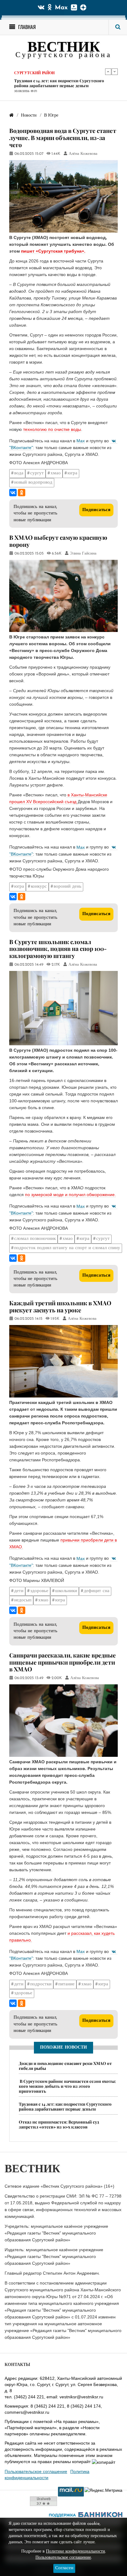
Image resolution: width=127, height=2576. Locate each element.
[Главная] (11, 116)
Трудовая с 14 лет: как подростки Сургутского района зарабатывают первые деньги (59, 81)
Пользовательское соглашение (36, 2471)
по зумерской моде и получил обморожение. (70, 1195)
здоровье (39, 1591)
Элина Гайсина (83, 554)
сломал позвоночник (35, 1239)
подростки (41, 1984)
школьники (66, 1591)
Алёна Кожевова (83, 154)
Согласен (64, 2568)
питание (66, 1984)
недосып (23, 1600)
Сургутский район (34, 71)
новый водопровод (33, 483)
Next (115, 72)
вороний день (68, 887)
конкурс (39, 887)
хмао (56, 473)
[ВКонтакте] (13, 493)
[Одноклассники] (22, 493)
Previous (108, 72)
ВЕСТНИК (64, 48)
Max (61, 8)
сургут (37, 473)
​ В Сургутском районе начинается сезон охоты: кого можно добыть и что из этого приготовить (67, 2086)
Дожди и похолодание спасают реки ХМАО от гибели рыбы (65, 2066)
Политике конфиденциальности (76, 2551)
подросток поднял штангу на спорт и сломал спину (67, 1248)
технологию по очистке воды (52, 429)
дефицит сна (97, 1591)
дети (19, 1591)
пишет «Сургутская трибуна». (53, 251)
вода (19, 473)
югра (72, 473)
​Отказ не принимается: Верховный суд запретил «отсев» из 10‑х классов (59, 2124)
